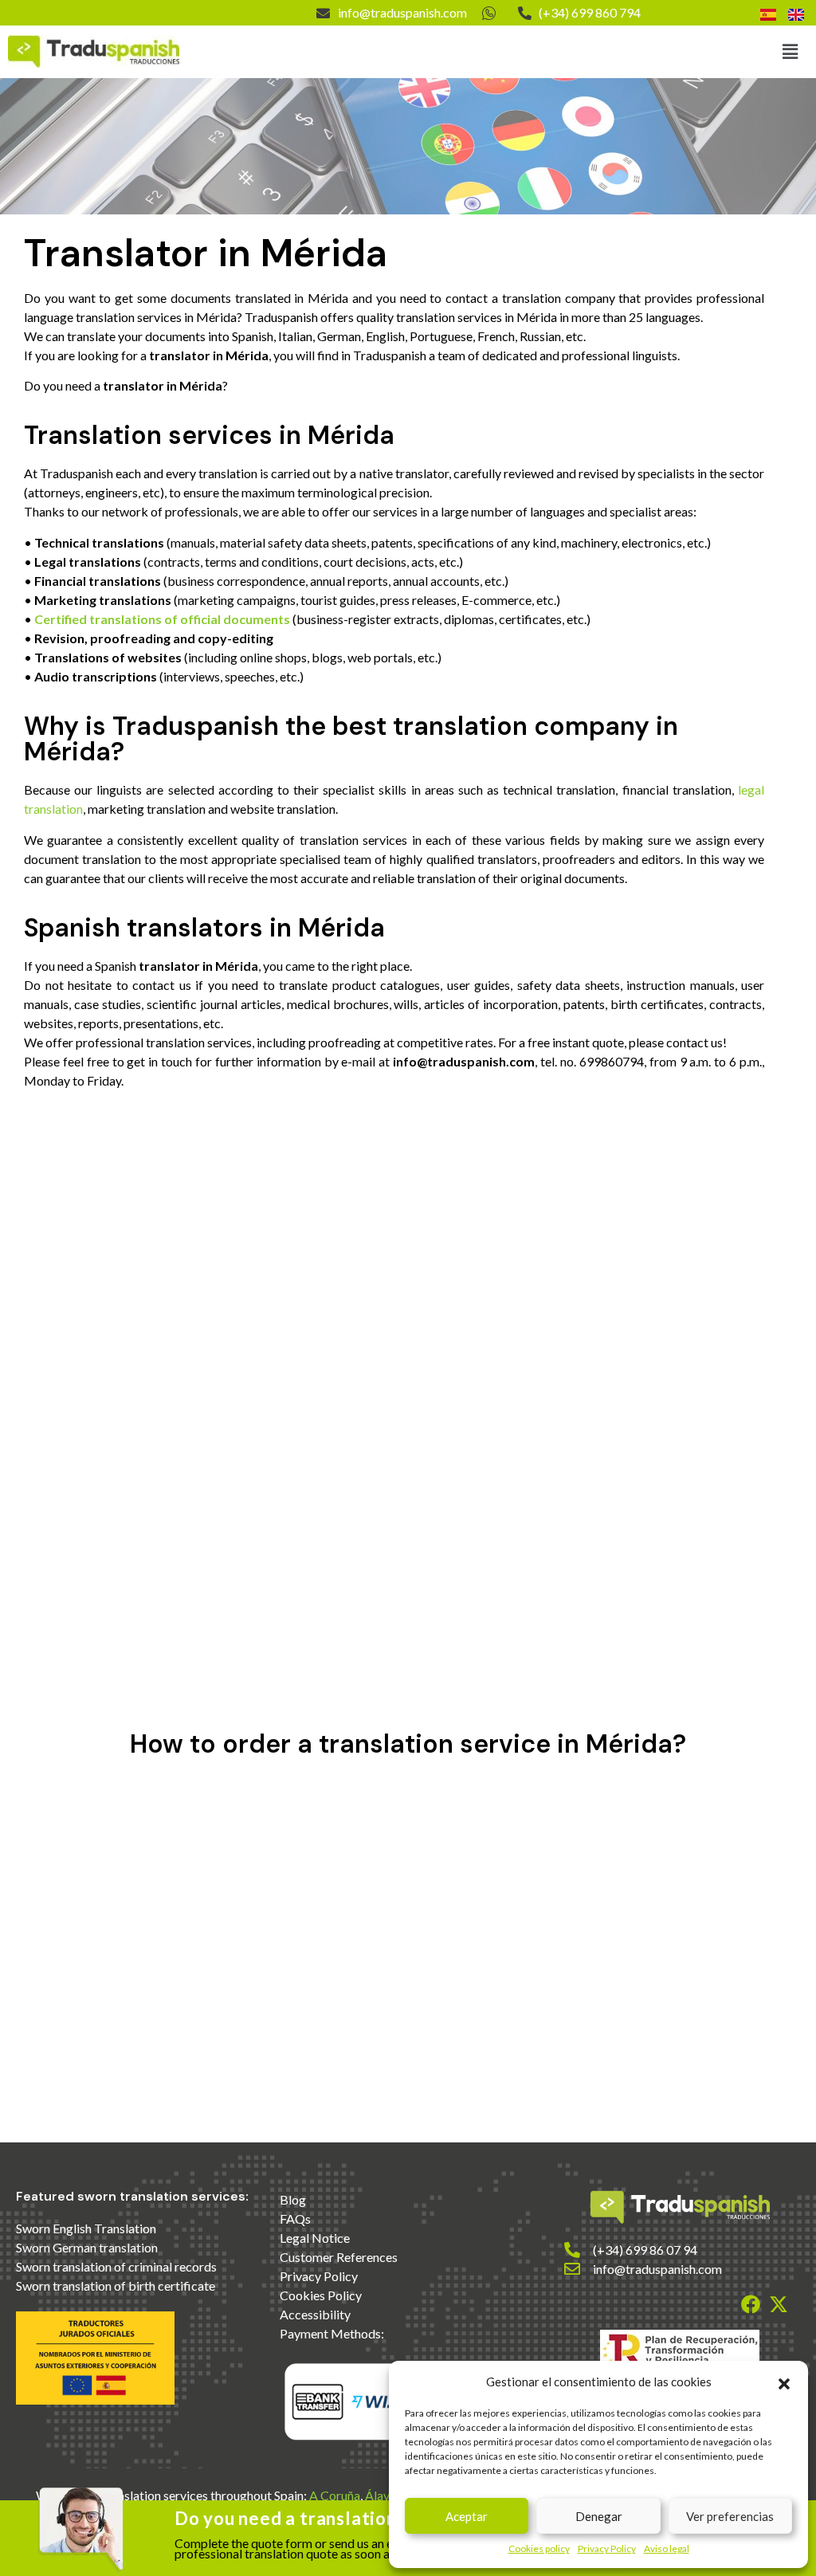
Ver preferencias (730, 2516)
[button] (784, 2382)
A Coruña (335, 2495)
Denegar (599, 2516)
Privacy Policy (607, 2549)
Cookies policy (539, 2549)
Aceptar (467, 2516)
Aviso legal (667, 2549)
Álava (381, 2495)
